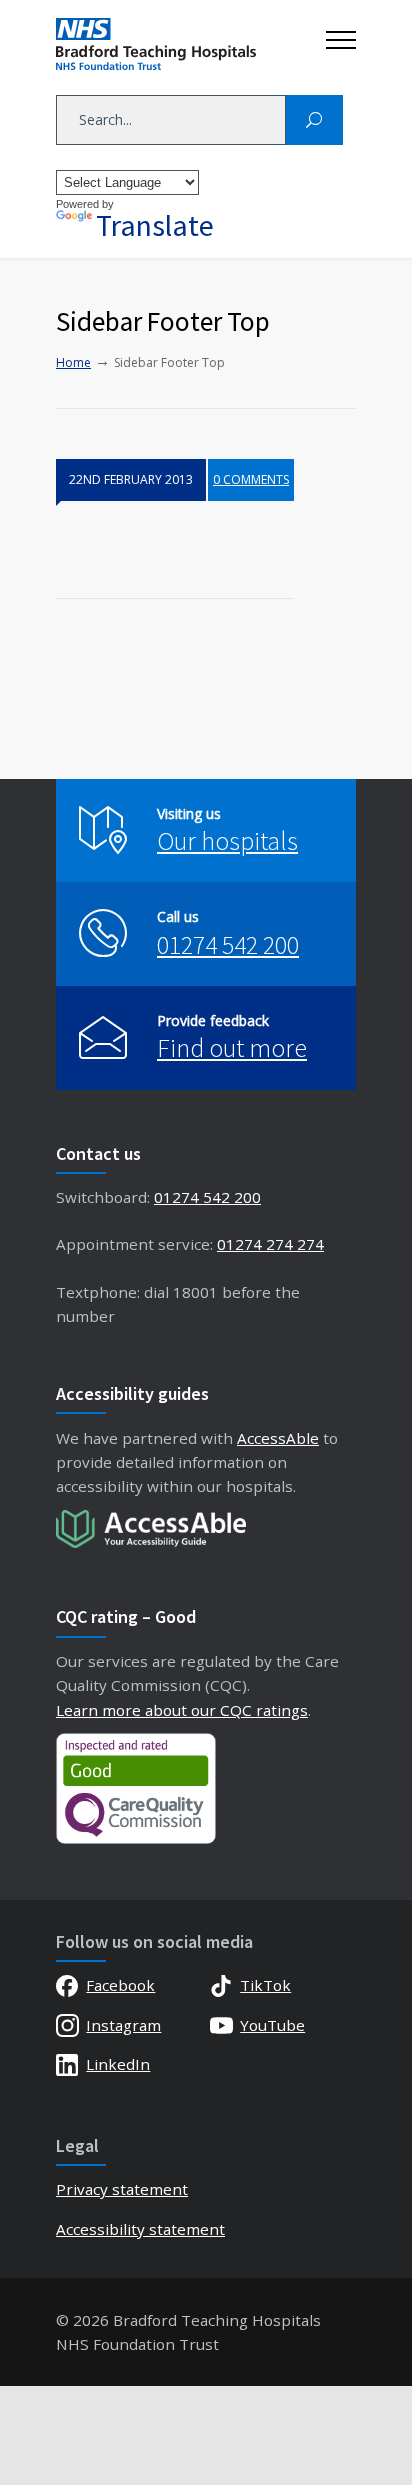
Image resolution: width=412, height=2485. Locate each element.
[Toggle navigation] (341, 35)
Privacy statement (122, 2189)
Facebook (120, 1985)
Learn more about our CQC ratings (182, 1710)
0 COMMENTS (251, 479)
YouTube (272, 2025)
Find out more (232, 1047)
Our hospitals (227, 840)
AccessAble (278, 1438)
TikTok (265, 1985)
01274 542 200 (228, 944)
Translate (155, 225)
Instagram (123, 2025)
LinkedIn (118, 2064)
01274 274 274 (270, 1244)
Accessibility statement (140, 2229)
